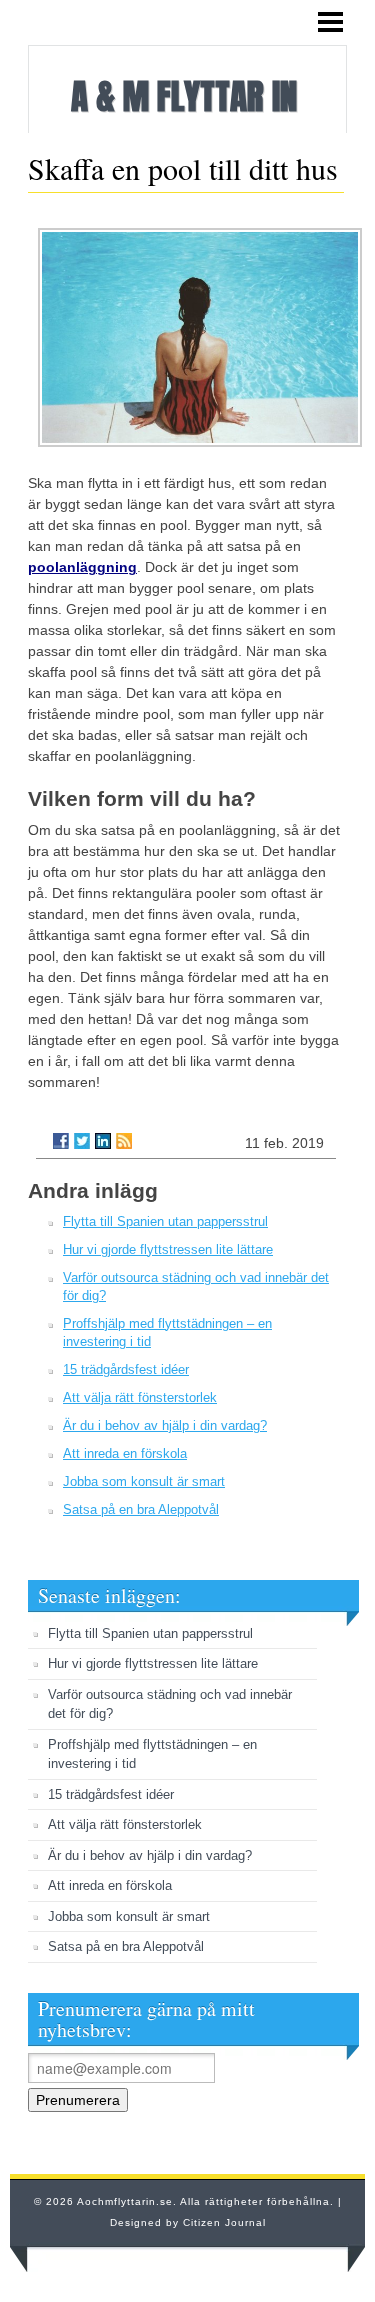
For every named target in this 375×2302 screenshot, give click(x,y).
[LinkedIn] (103, 1141)
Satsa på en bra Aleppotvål (141, 1509)
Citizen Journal (224, 2222)
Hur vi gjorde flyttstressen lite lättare (168, 1249)
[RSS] (124, 1141)
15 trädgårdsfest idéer (126, 1369)
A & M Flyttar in (184, 96)
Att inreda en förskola (125, 1453)
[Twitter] (82, 1141)
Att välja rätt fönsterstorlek (140, 1397)
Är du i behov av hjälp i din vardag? (165, 1425)
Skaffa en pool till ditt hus (183, 168)
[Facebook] (61, 1141)
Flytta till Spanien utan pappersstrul (165, 1221)
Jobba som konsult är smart (144, 1481)
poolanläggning (82, 567)
